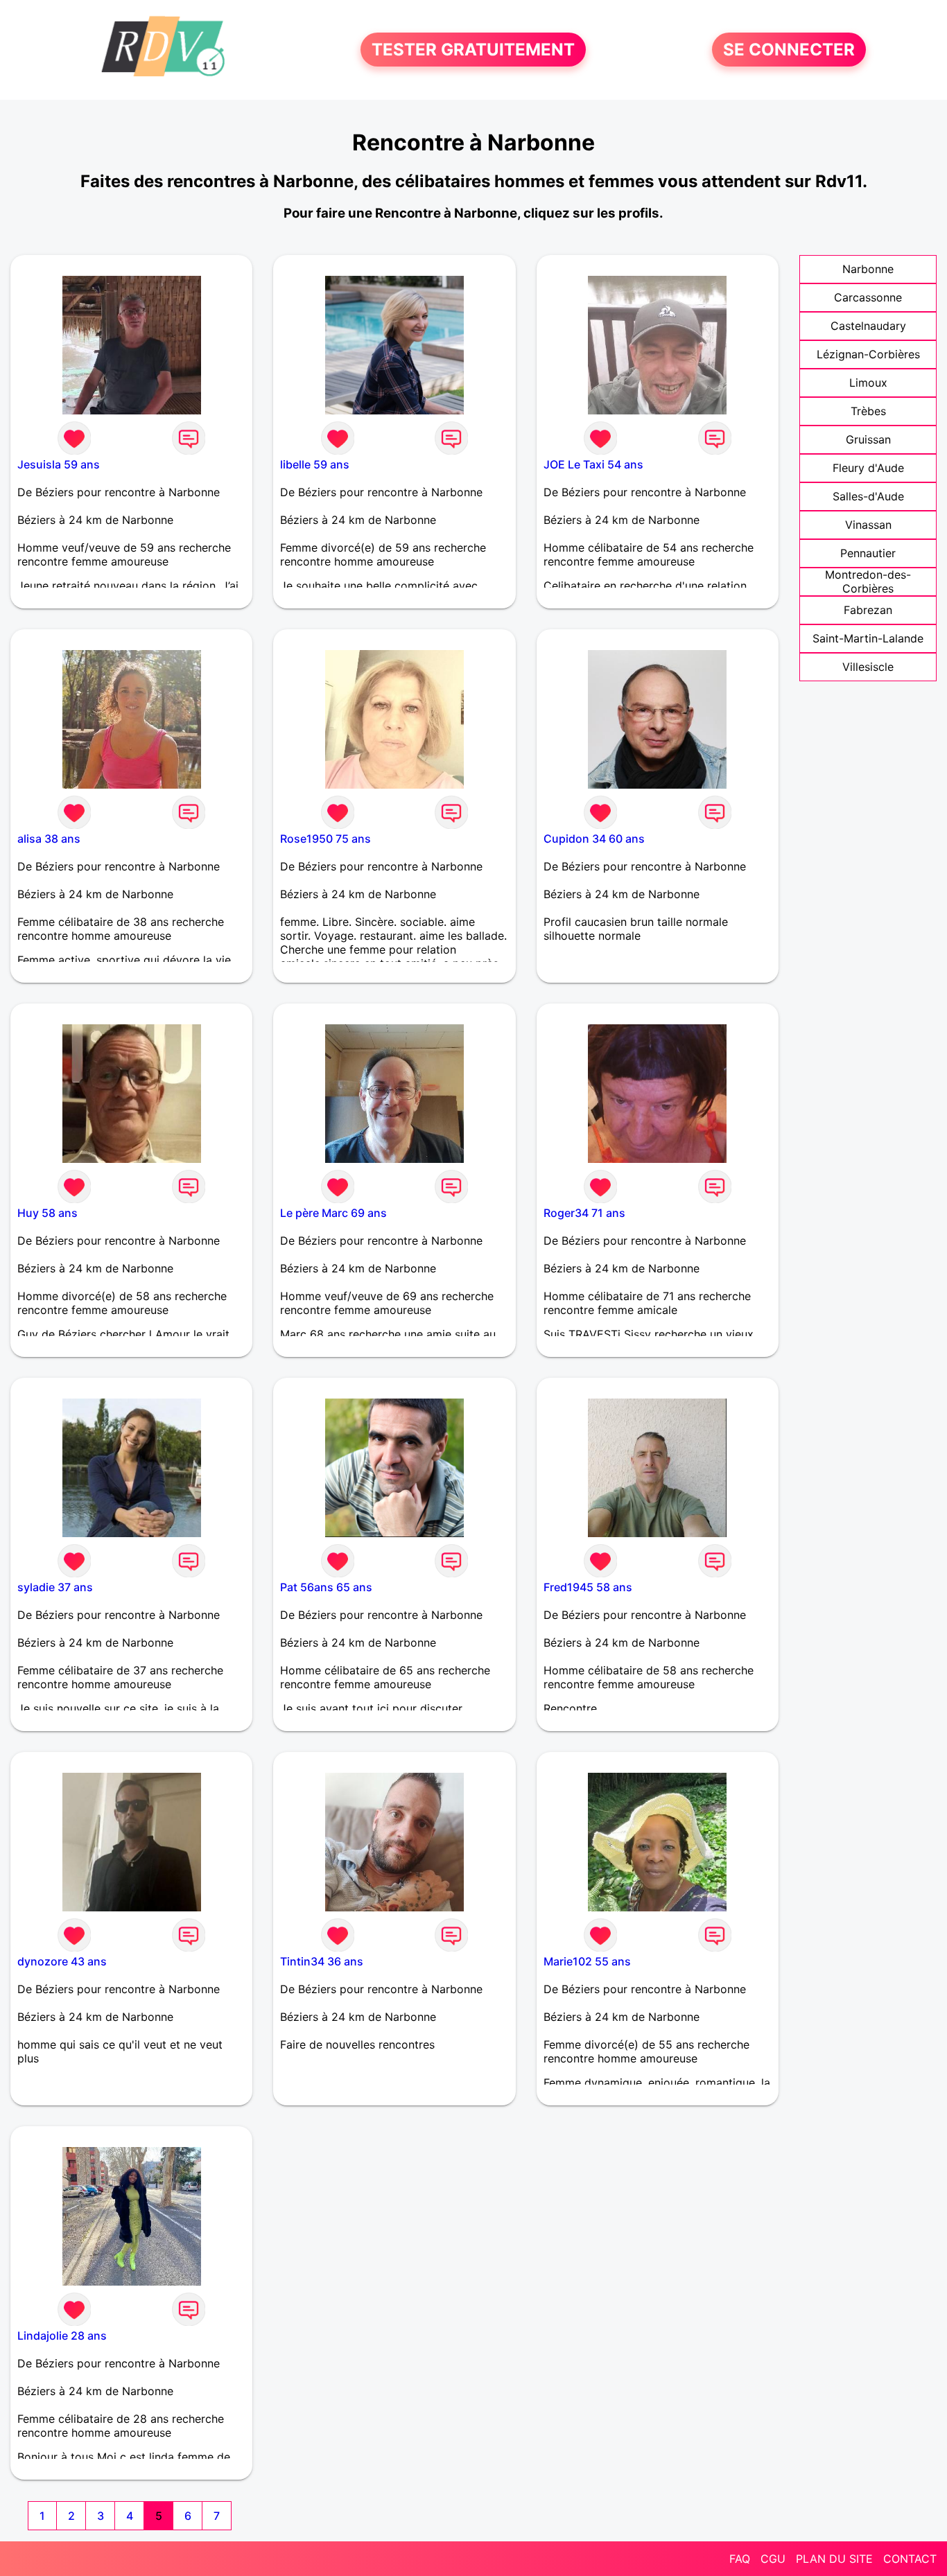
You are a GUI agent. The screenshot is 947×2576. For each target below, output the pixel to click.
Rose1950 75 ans (325, 839)
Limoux (868, 383)
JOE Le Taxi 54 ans (593, 464)
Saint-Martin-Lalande (868, 638)
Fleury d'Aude (868, 468)
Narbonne (868, 269)
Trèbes (868, 411)
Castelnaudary (868, 326)
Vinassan (868, 525)
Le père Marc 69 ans (333, 1213)
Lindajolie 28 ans (62, 2336)
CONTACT (910, 2559)
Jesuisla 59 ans (59, 464)
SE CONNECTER (789, 50)
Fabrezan (868, 610)
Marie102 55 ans (587, 1961)
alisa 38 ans (49, 839)
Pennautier (868, 553)
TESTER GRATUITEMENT (473, 50)
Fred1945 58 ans (588, 1587)
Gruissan (868, 439)
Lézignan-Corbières (868, 354)
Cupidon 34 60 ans (594, 839)
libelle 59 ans (315, 464)
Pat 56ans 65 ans (326, 1587)
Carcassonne (868, 297)
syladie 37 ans (55, 1587)
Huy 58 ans (47, 1213)
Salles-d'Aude (868, 496)
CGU (773, 2559)
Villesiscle (868, 667)
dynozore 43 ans (62, 1961)
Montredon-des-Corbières (868, 581)
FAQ (740, 2559)
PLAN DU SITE (834, 2559)
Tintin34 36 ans (322, 1961)
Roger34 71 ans (584, 1213)
